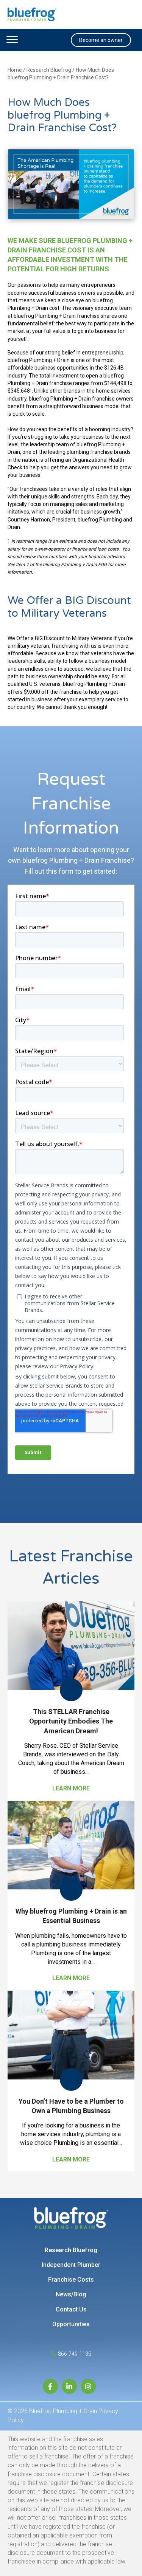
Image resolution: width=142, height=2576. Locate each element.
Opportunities (71, 2324)
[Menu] (12, 40)
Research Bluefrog (49, 70)
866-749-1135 (75, 2354)
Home (15, 70)
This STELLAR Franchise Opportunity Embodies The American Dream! (71, 1721)
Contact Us (71, 2309)
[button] (101, 40)
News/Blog (71, 2294)
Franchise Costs (71, 2280)
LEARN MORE (73, 1788)
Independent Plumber (71, 2265)
